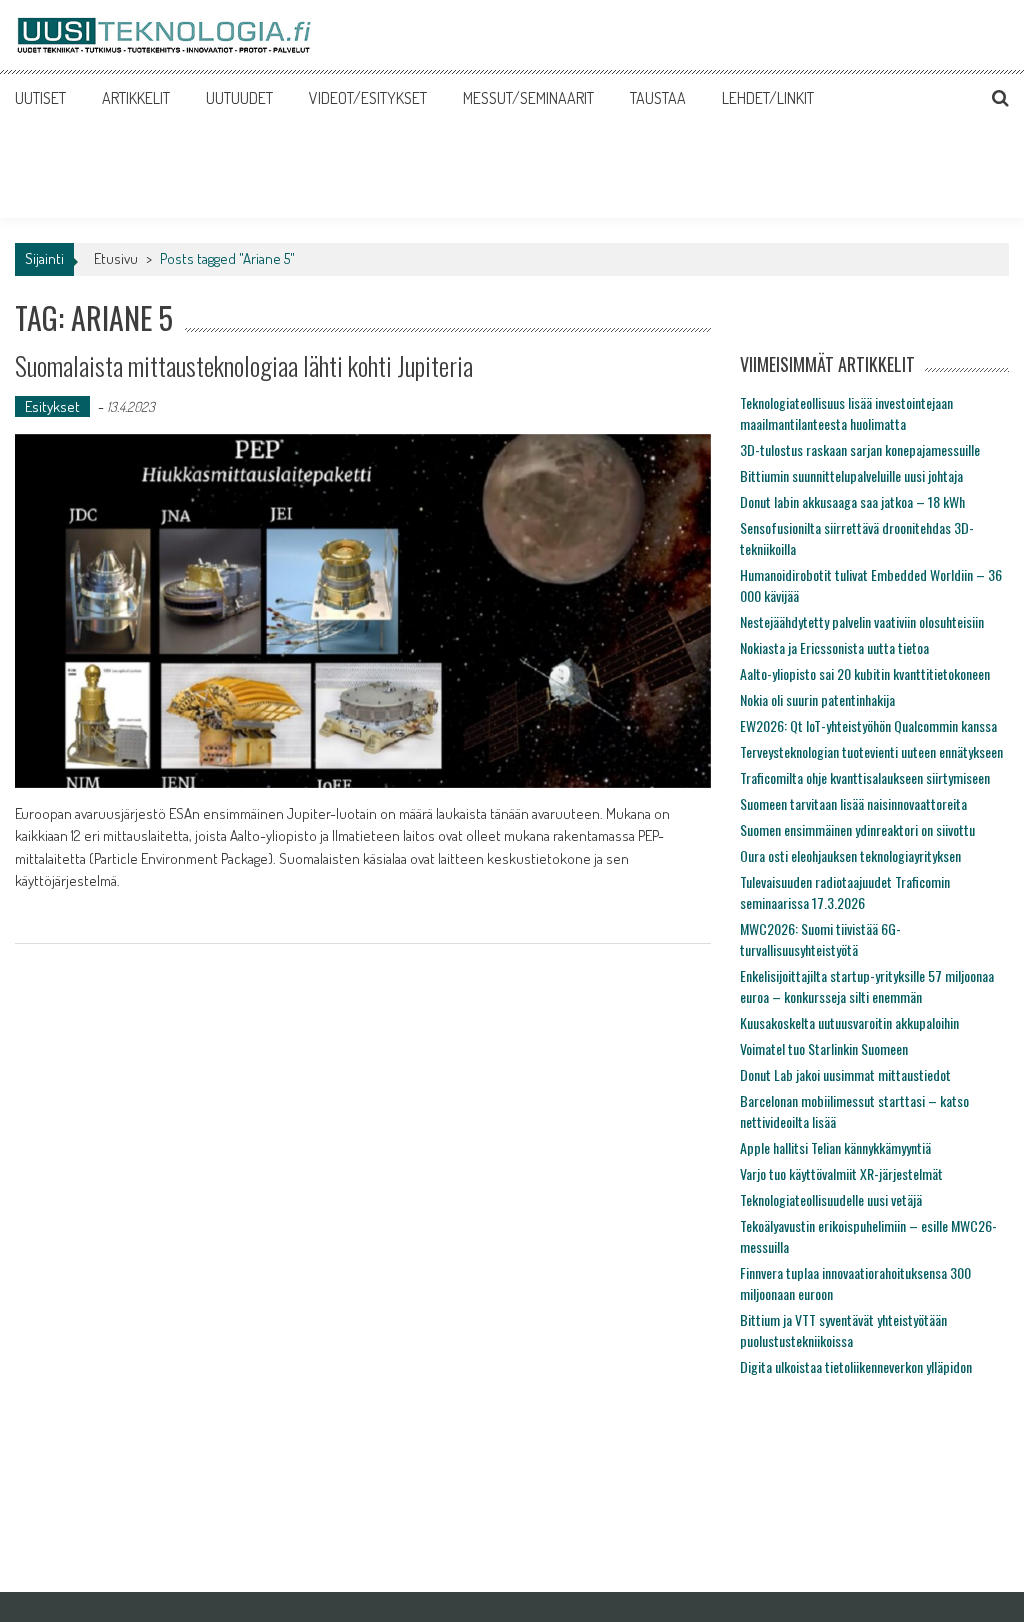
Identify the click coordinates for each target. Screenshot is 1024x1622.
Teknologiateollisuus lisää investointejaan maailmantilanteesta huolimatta (846, 413)
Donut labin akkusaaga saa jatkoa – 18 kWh (852, 501)
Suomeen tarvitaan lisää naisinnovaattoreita (853, 803)
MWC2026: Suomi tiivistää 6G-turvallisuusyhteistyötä (820, 939)
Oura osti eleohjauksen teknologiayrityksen (850, 855)
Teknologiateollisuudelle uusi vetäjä (831, 1199)
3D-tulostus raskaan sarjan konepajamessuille (860, 449)
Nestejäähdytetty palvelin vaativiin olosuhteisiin (862, 621)
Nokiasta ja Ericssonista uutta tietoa (834, 647)
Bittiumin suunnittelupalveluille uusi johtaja (851, 475)
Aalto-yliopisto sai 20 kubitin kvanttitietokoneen (865, 673)
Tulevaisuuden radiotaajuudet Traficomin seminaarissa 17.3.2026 (845, 892)
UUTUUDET (239, 98)
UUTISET (40, 98)
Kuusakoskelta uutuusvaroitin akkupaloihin (849, 1022)
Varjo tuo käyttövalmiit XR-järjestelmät (841, 1173)
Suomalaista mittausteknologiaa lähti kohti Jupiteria (244, 365)
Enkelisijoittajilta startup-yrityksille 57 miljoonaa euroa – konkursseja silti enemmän (867, 986)
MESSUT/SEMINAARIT (528, 98)
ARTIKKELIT (136, 98)
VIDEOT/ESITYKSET (368, 98)
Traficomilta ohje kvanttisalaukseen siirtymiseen (865, 777)
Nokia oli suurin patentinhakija (817, 699)
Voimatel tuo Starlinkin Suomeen (824, 1048)
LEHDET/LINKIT (768, 98)
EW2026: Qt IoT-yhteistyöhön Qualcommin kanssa (868, 725)
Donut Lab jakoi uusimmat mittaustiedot (845, 1074)
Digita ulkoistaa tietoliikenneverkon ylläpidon (856, 1366)
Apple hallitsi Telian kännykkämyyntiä (835, 1147)
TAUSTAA (658, 98)
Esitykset (52, 406)
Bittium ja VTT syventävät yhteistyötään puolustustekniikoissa (843, 1330)
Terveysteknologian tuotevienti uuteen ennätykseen (871, 751)
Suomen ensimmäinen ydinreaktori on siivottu (857, 829)
